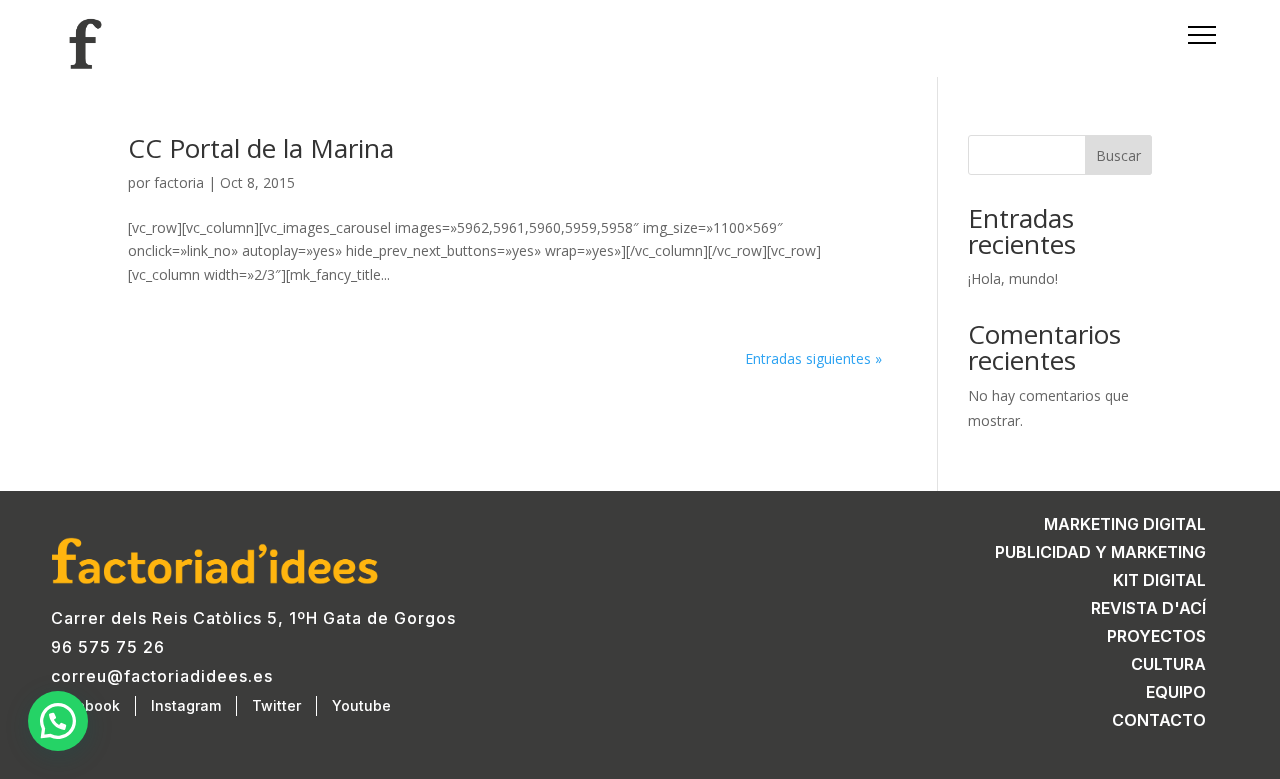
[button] (58, 721)
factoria (179, 182)
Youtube (361, 705)
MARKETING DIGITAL (1125, 524)
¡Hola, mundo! (1013, 278)
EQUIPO (1176, 692)
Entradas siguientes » (813, 358)
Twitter (276, 705)
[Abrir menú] (1194, 35)
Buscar (1118, 155)
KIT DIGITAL (1159, 580)
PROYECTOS (1156, 636)
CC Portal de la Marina (261, 148)
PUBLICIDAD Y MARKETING (1100, 552)
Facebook (85, 705)
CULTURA (1168, 664)
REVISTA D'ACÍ (1148, 608)
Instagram (186, 705)
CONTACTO (1159, 720)
